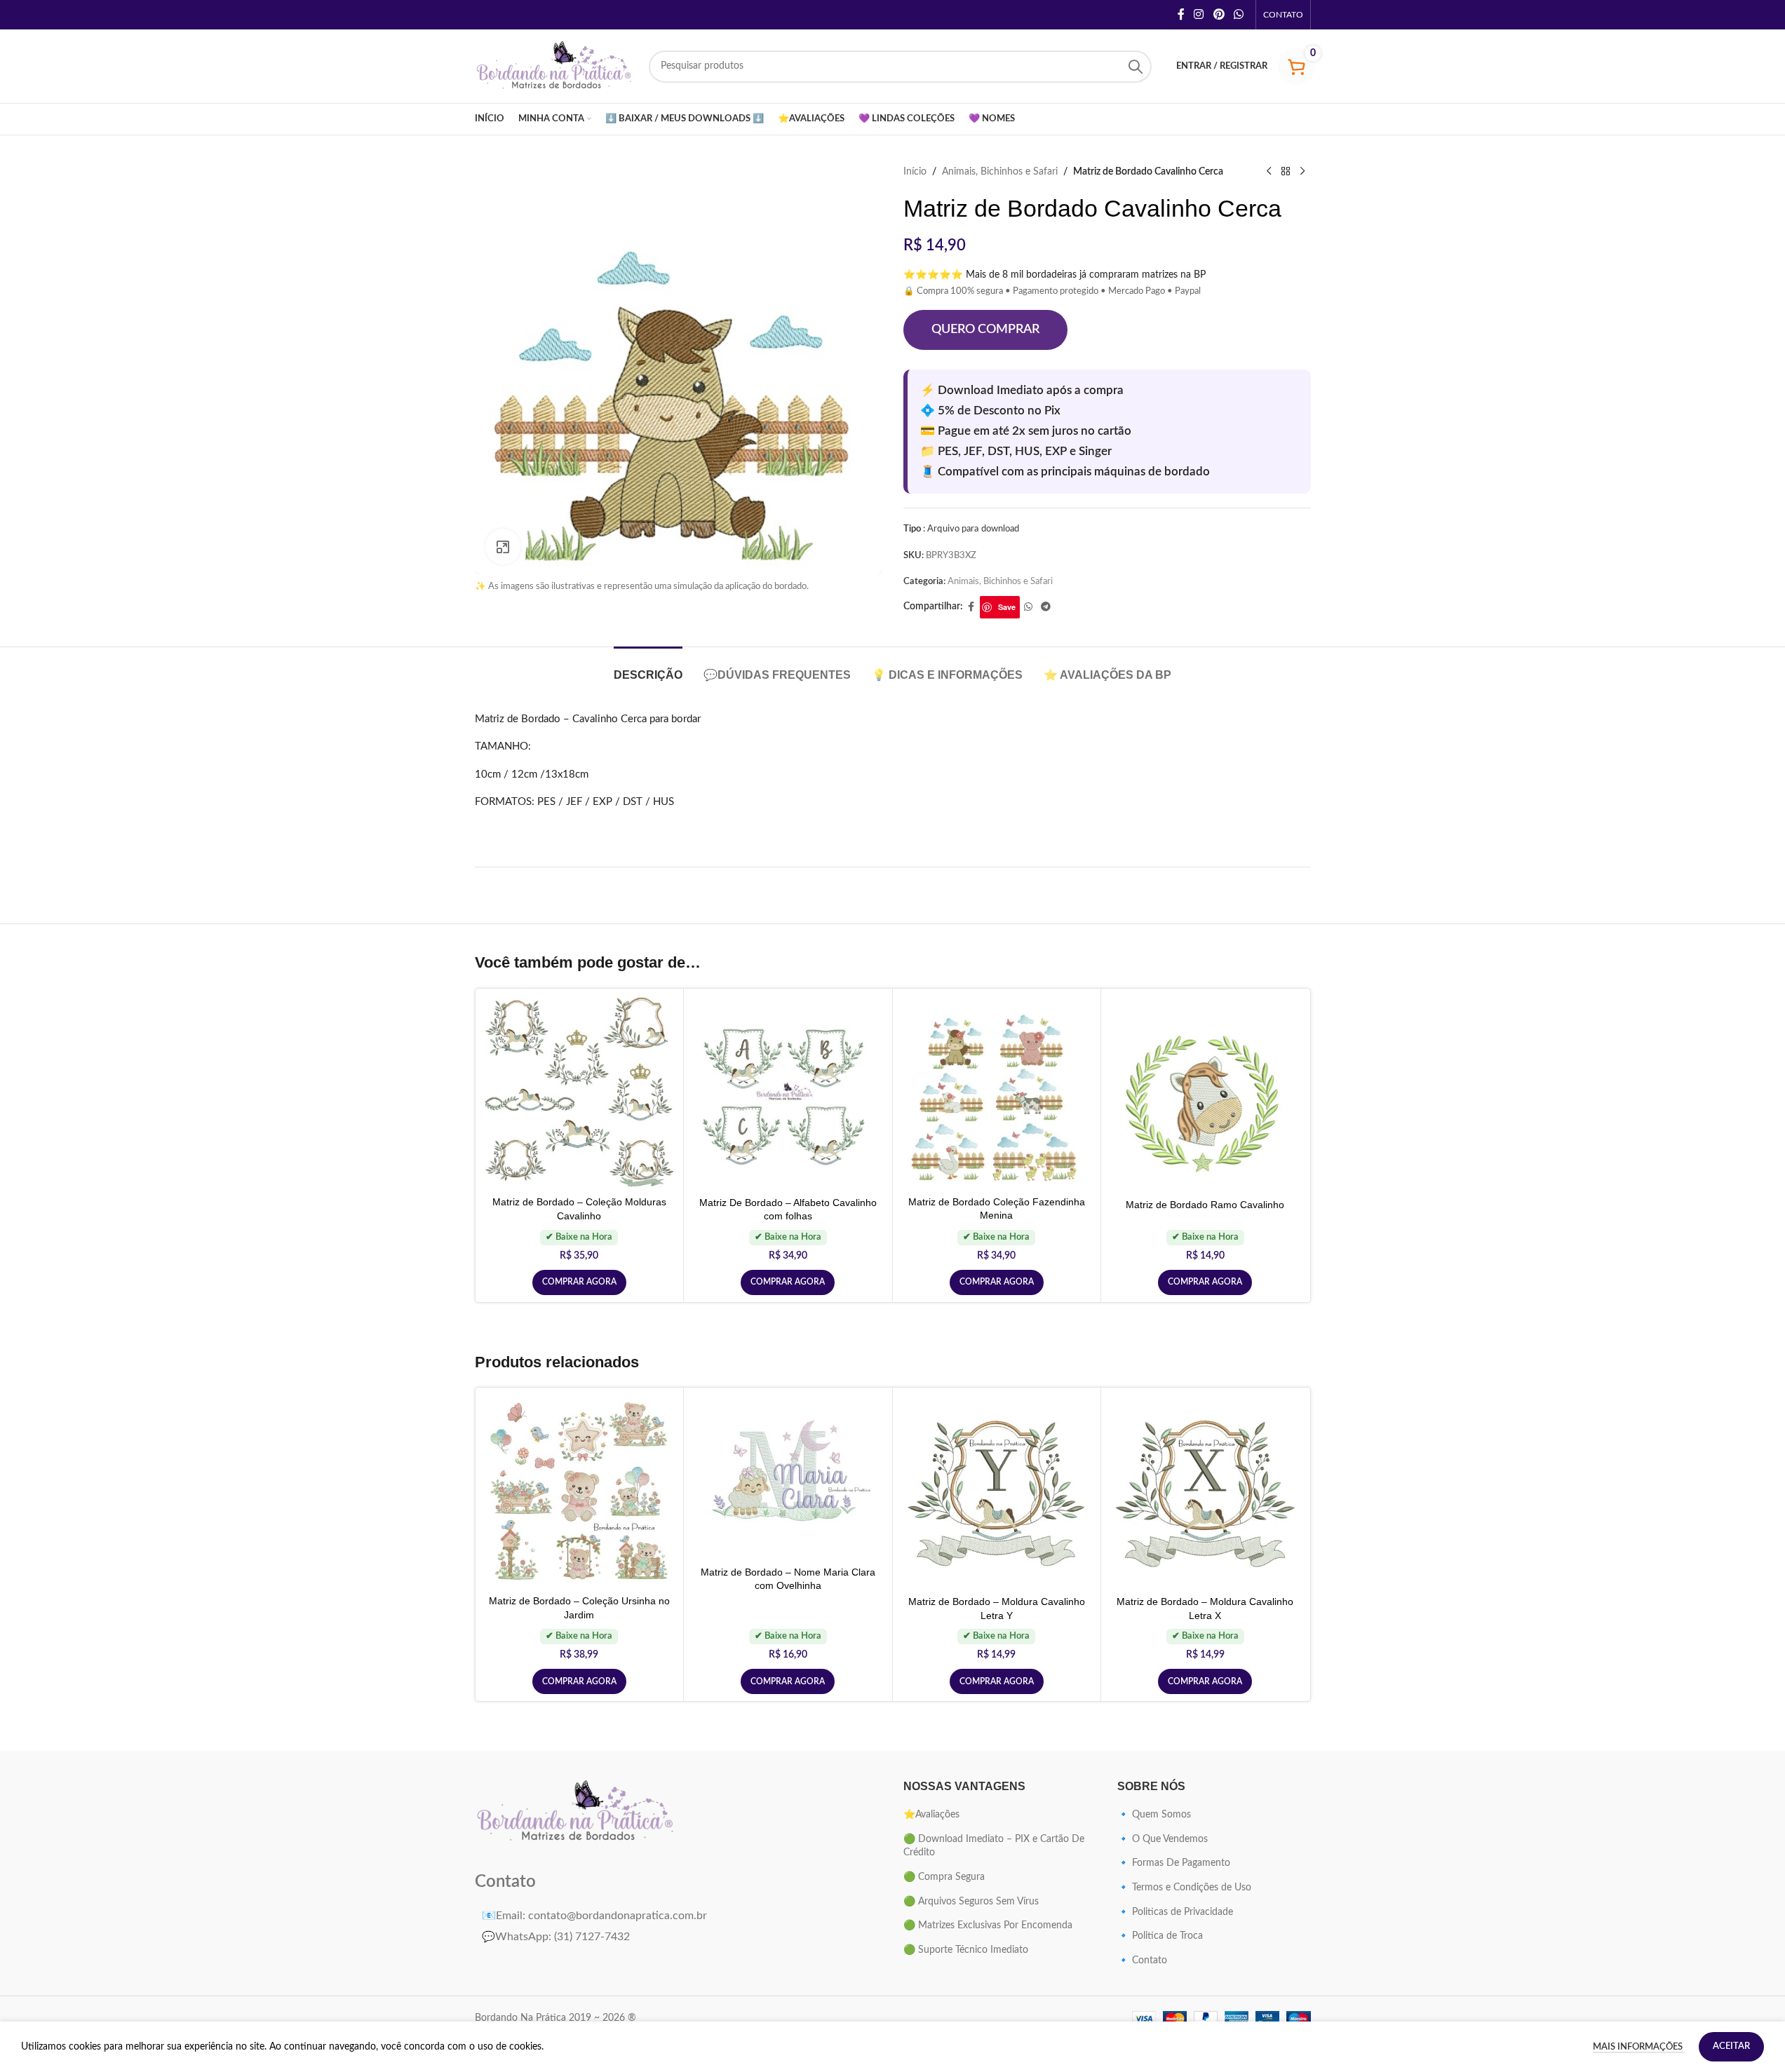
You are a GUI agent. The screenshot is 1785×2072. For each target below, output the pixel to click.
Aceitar (1731, 2046)
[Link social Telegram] (1046, 607)
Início (915, 172)
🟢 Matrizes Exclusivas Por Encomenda (988, 1925)
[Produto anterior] (1269, 172)
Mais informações (1639, 2047)
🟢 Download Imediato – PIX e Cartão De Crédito (994, 1846)
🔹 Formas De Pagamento (1174, 1863)
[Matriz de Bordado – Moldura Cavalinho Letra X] (1205, 1492)
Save (1007, 607)
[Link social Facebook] (1181, 14)
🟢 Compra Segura (944, 1877)
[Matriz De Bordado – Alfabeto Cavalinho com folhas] (788, 1093)
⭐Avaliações (931, 1815)
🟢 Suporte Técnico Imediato (966, 1950)
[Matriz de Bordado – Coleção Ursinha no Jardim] (580, 1491)
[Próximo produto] (1302, 172)
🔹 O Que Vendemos (1163, 1839)
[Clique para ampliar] (503, 546)
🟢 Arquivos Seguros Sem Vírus (971, 1902)
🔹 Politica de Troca (1160, 1936)
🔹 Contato (1142, 1961)
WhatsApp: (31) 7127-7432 (556, 1937)
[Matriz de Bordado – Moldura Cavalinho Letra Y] (997, 1492)
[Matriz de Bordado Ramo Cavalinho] (1205, 1093)
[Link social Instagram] (1199, 14)
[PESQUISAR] (1136, 67)
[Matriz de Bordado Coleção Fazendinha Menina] (997, 1092)
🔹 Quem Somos (1154, 1815)
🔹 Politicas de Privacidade (1175, 1912)
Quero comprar (985, 330)
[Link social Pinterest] (1219, 14)
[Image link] (576, 1812)
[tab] (648, 668)
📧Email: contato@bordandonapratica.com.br (594, 1916)
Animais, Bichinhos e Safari (1000, 172)
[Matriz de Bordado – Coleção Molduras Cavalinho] (580, 1092)
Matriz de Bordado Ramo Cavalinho (1205, 1205)
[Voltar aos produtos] (1286, 172)
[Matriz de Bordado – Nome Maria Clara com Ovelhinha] (788, 1477)
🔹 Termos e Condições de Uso (1184, 1888)
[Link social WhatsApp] (1238, 14)
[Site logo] (555, 66)
